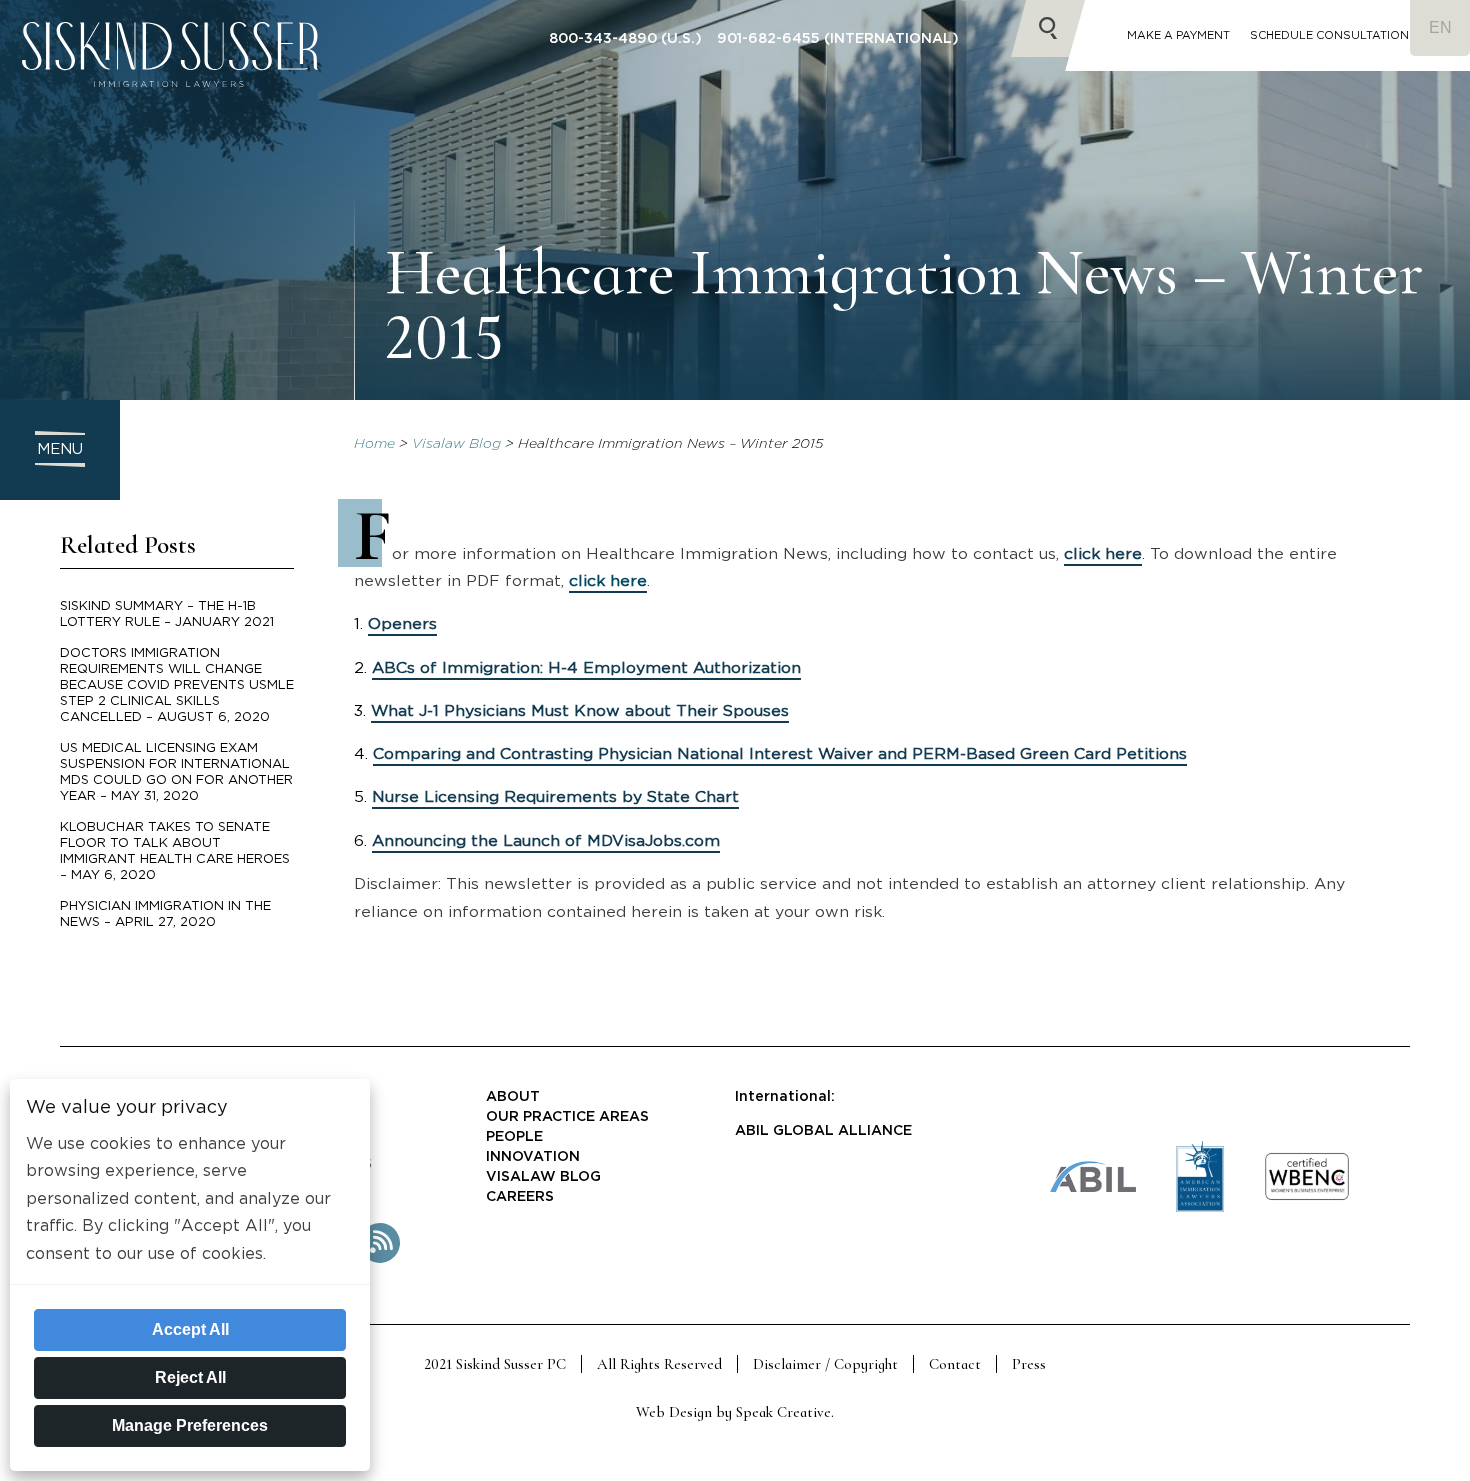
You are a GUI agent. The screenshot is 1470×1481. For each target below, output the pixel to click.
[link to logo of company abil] (1093, 1188)
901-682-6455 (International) (838, 39)
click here (1103, 554)
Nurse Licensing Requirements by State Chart (555, 797)
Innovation (533, 1157)
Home (374, 444)
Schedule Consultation (1329, 35)
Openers (402, 624)
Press (1029, 1364)
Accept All (190, 1329)
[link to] (1307, 1197)
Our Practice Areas (567, 1117)
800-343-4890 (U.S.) (625, 39)
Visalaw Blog (456, 444)
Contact (955, 1364)
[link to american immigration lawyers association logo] (1200, 1208)
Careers (520, 1197)
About (513, 1097)
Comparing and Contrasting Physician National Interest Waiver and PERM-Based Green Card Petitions (780, 754)
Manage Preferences (190, 1425)
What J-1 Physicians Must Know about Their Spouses (580, 711)
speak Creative (783, 1412)
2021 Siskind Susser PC (495, 1364)
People (514, 1137)
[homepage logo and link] (170, 105)
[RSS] (380, 1259)
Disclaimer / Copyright (825, 1364)
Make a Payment (1178, 35)
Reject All (190, 1377)
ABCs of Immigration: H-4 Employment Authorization (586, 668)
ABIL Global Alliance (823, 1131)
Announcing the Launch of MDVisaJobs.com (546, 841)
